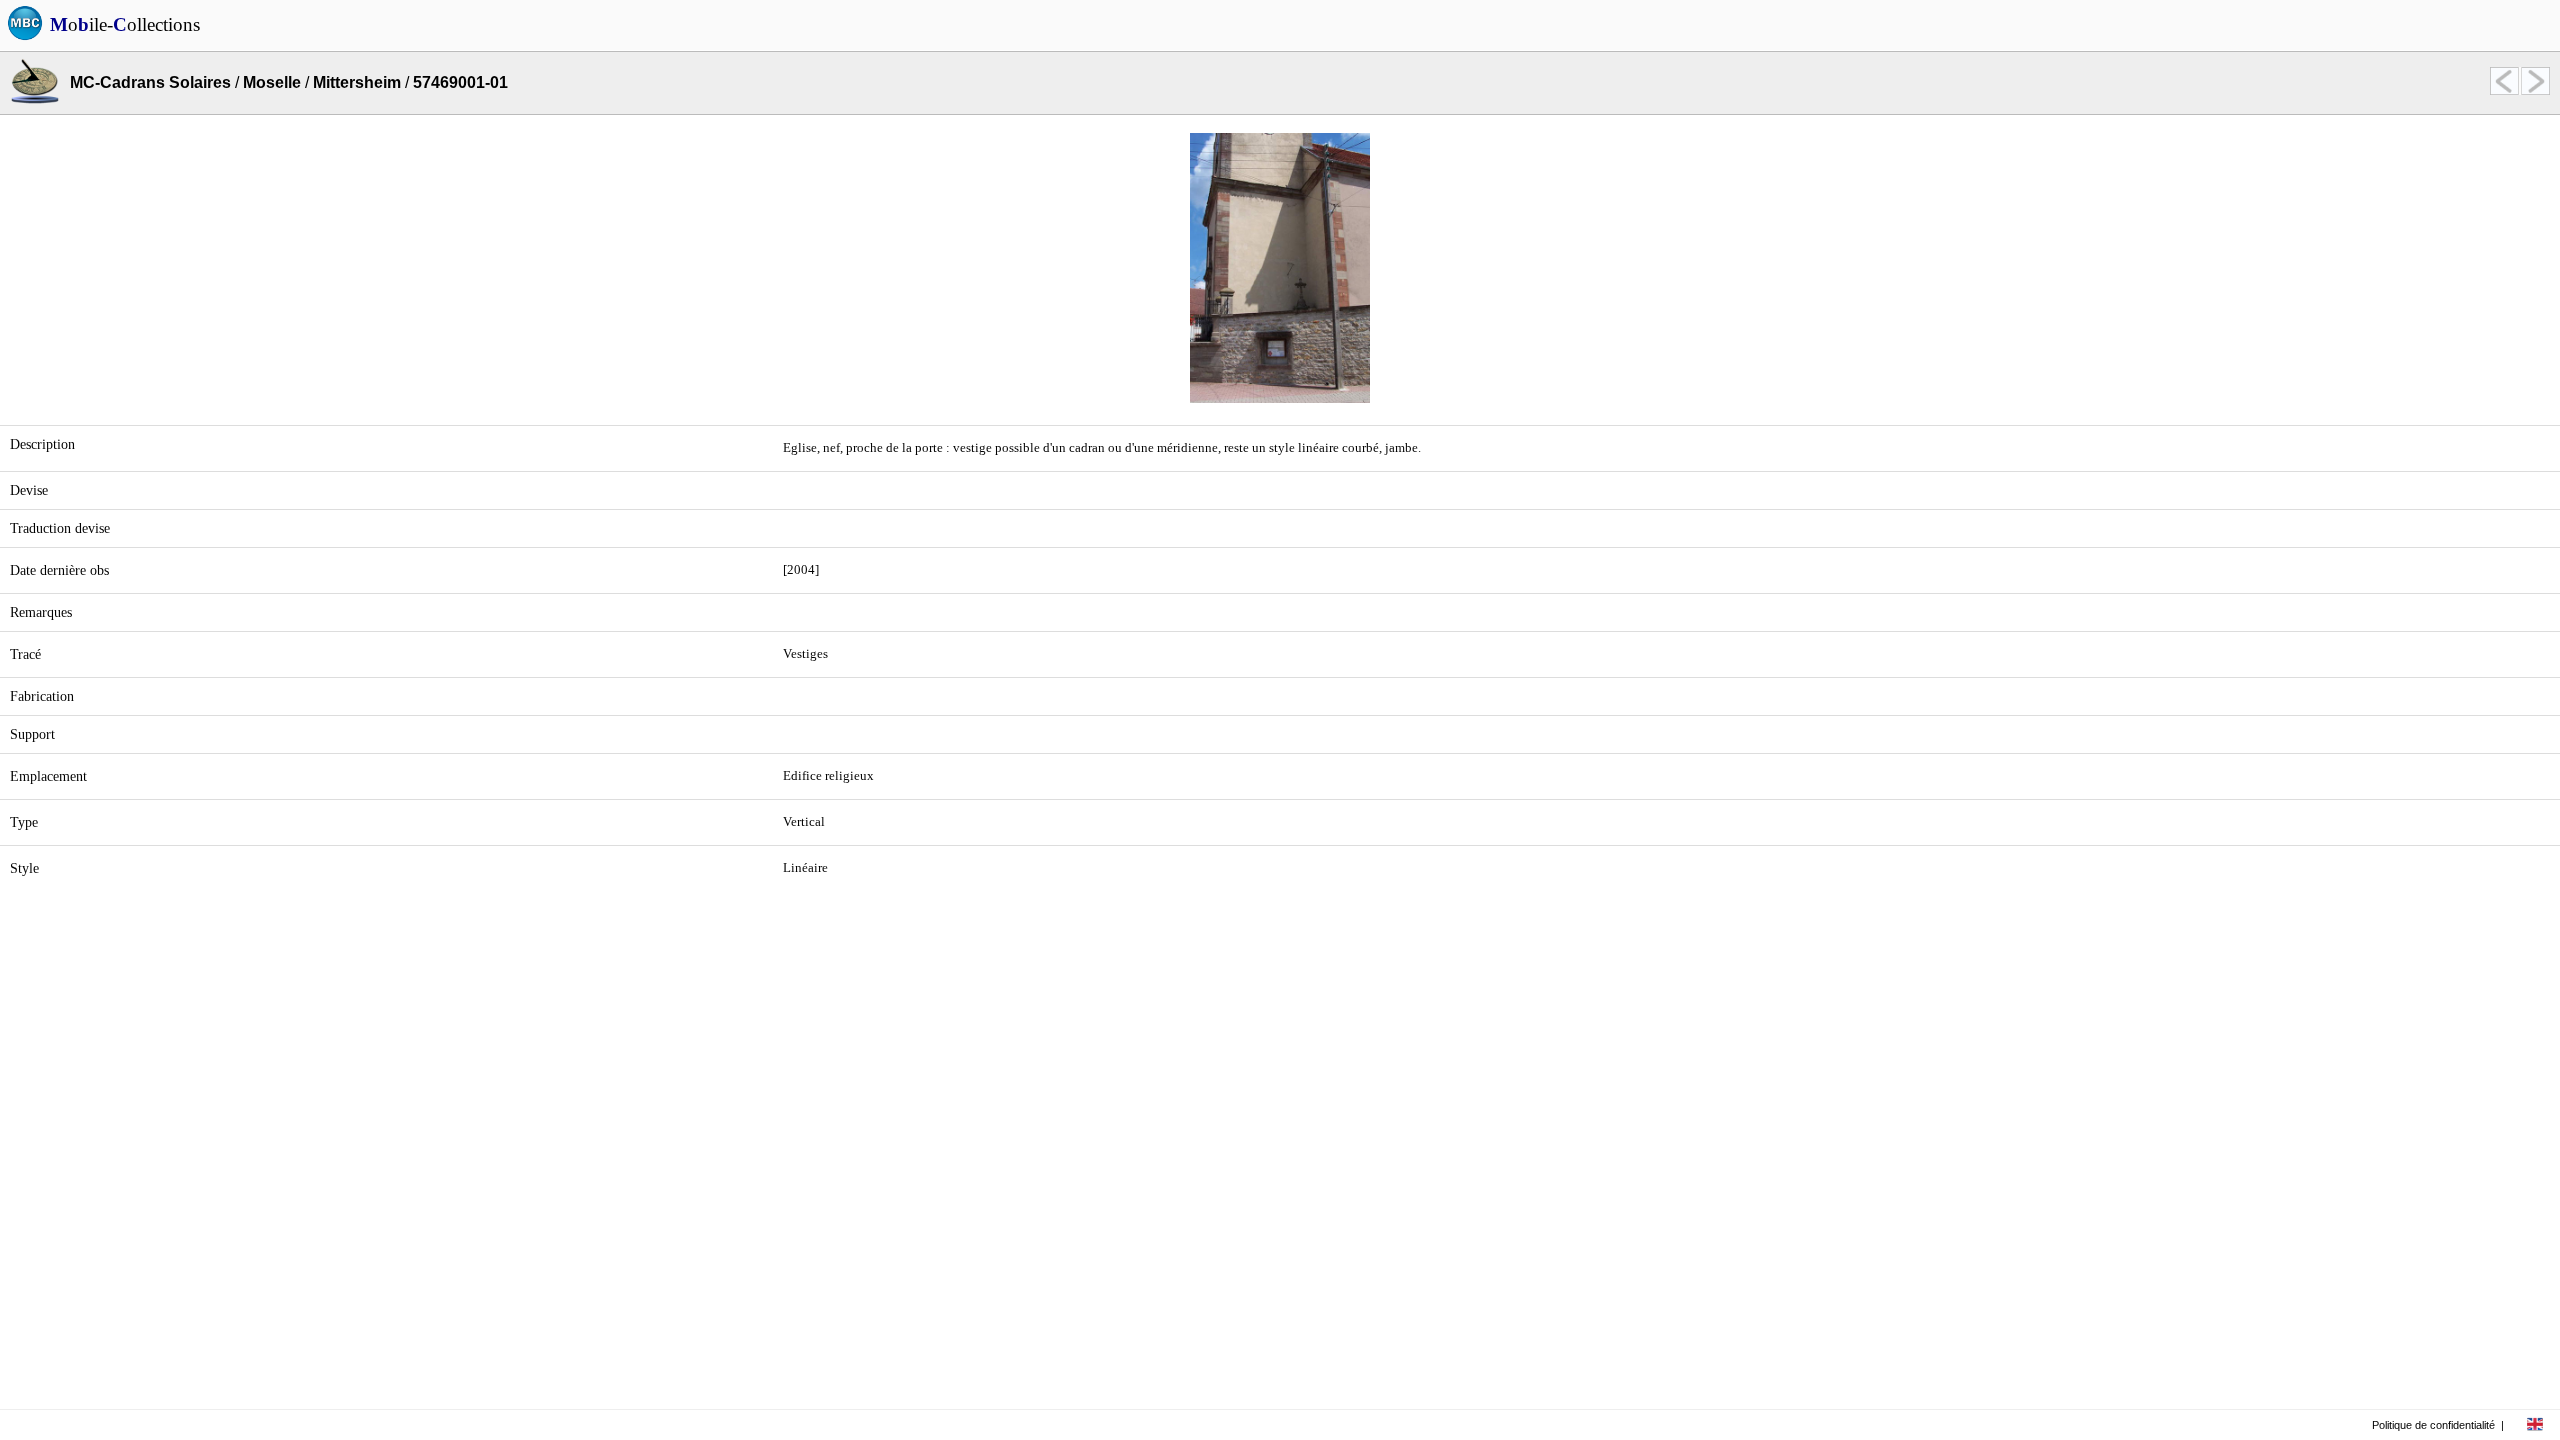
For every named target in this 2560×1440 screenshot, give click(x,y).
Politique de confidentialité (2433, 1425)
